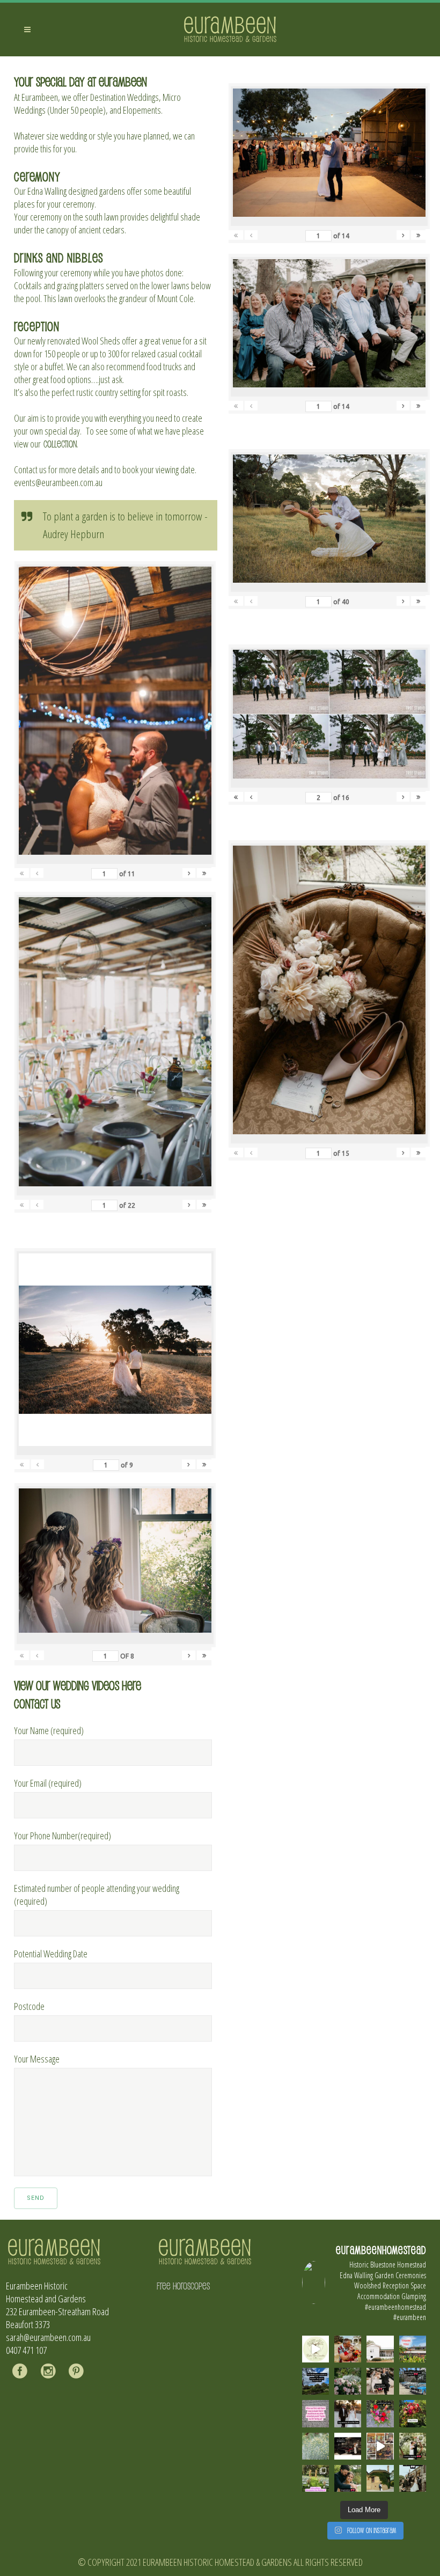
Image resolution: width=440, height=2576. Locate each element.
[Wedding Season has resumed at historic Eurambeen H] (380, 2478)
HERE (131, 1685)
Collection (60, 444)
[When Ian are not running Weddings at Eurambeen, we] (380, 2446)
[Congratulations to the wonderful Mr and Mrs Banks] (348, 2413)
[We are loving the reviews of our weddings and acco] (316, 2446)
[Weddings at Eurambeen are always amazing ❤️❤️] (413, 2446)
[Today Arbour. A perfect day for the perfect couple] (413, 2413)
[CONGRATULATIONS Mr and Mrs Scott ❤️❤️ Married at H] (348, 2446)
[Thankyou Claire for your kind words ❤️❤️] (316, 2413)
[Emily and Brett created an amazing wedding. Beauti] (316, 2478)
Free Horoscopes (183, 2286)
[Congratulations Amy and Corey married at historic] (413, 2478)
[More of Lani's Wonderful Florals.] (380, 2413)
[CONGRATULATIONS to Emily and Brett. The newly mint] (348, 2478)
